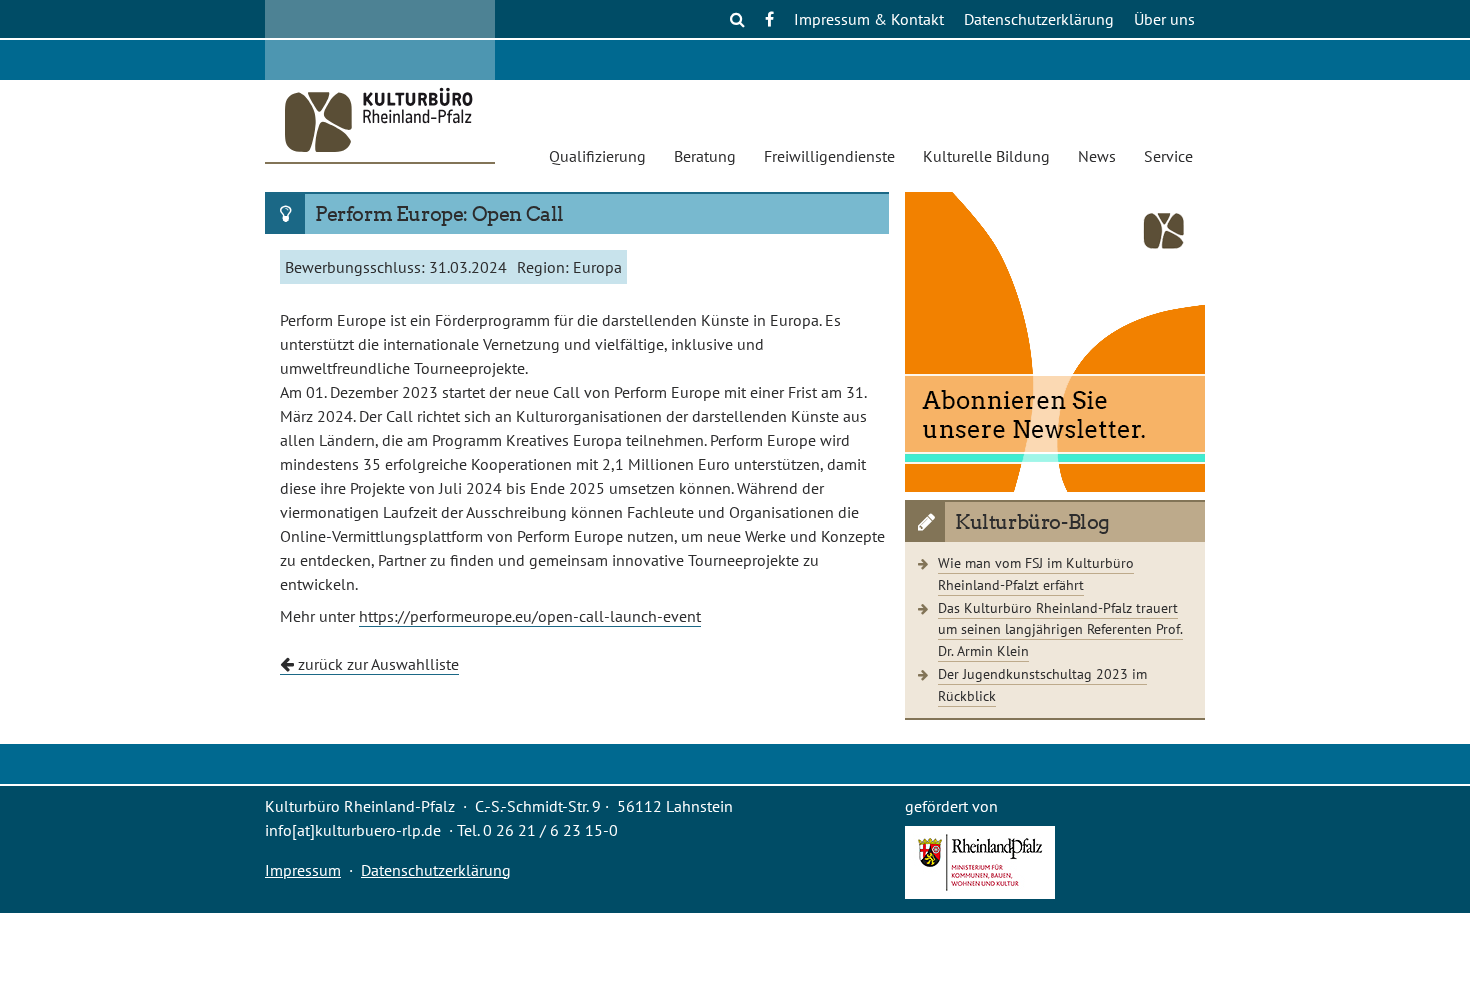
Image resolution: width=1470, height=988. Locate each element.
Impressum (303, 870)
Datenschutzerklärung (1039, 19)
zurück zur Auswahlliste (376, 664)
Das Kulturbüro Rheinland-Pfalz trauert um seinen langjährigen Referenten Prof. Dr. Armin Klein (1060, 629)
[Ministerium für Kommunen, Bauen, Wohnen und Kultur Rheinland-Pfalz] (980, 893)
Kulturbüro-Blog (1032, 522)
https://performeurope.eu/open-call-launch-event (530, 616)
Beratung (705, 156)
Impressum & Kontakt (869, 19)
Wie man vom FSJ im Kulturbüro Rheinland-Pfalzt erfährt (1036, 573)
